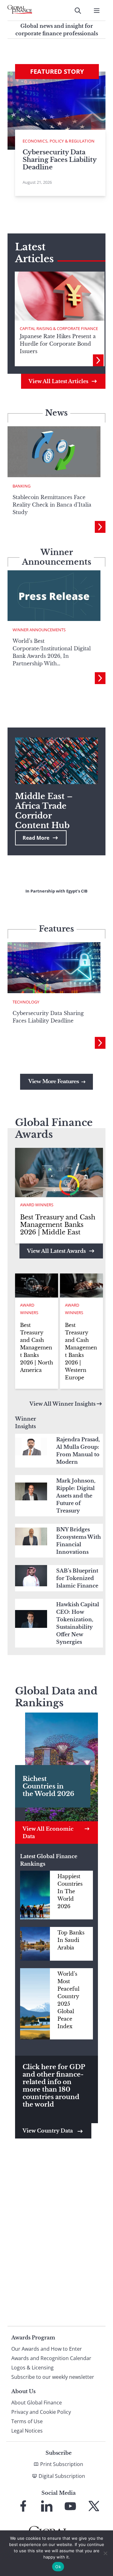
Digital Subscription (62, 2476)
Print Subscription (62, 2464)
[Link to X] (94, 2506)
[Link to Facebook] (23, 2506)
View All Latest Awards (56, 1251)
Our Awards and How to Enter (47, 2349)
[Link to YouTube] (70, 2506)
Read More (36, 838)
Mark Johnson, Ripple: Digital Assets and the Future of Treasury (76, 1496)
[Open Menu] (97, 11)
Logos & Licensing (32, 2368)
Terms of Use (27, 2421)
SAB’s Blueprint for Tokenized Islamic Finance (77, 1578)
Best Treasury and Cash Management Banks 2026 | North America (37, 1348)
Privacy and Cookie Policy (41, 2412)
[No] (105, 2553)
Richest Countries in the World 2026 (48, 1786)
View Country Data (48, 2131)
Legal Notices (27, 2431)
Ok (58, 2567)
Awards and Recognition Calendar (51, 2358)
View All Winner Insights (62, 1404)
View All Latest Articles (58, 381)
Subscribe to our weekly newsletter (53, 2377)
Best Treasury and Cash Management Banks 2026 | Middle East (58, 1225)
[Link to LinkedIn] (47, 2506)
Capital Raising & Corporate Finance (59, 328)
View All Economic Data (48, 1833)
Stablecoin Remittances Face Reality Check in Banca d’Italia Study (52, 505)
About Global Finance (37, 2403)
